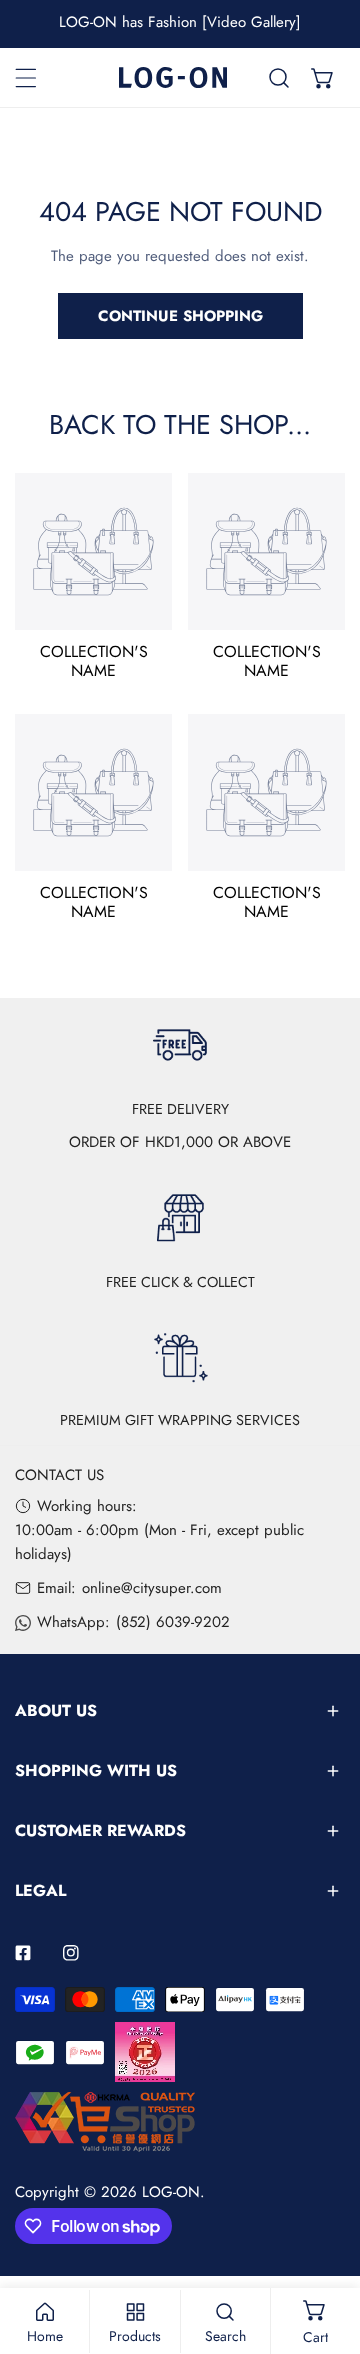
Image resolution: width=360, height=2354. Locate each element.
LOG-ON (171, 2192)
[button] (323, 78)
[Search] (279, 78)
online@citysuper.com (152, 1588)
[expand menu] (26, 78)
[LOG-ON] (173, 77)
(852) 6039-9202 (173, 1622)
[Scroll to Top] (324, 2248)
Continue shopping (180, 316)
